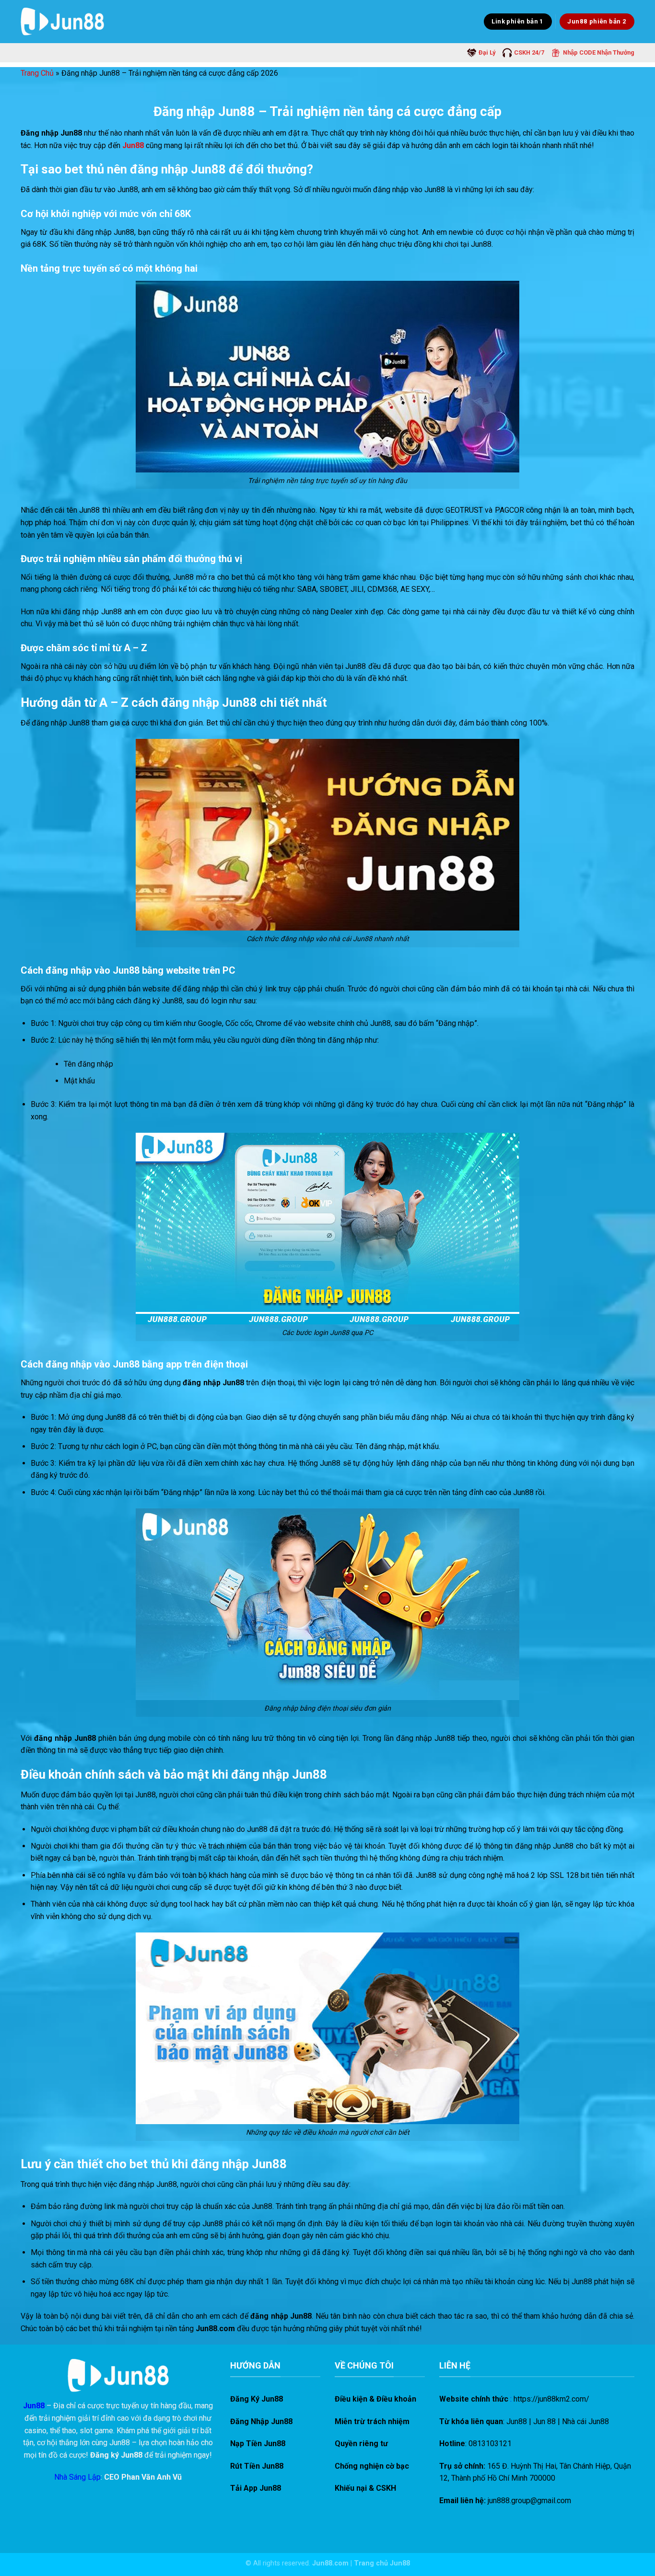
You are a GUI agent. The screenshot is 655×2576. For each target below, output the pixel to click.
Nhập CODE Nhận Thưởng (599, 52)
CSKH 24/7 (529, 52)
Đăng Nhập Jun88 (261, 2421)
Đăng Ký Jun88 (257, 2399)
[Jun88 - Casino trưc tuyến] (62, 21)
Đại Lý (487, 52)
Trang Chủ (37, 73)
